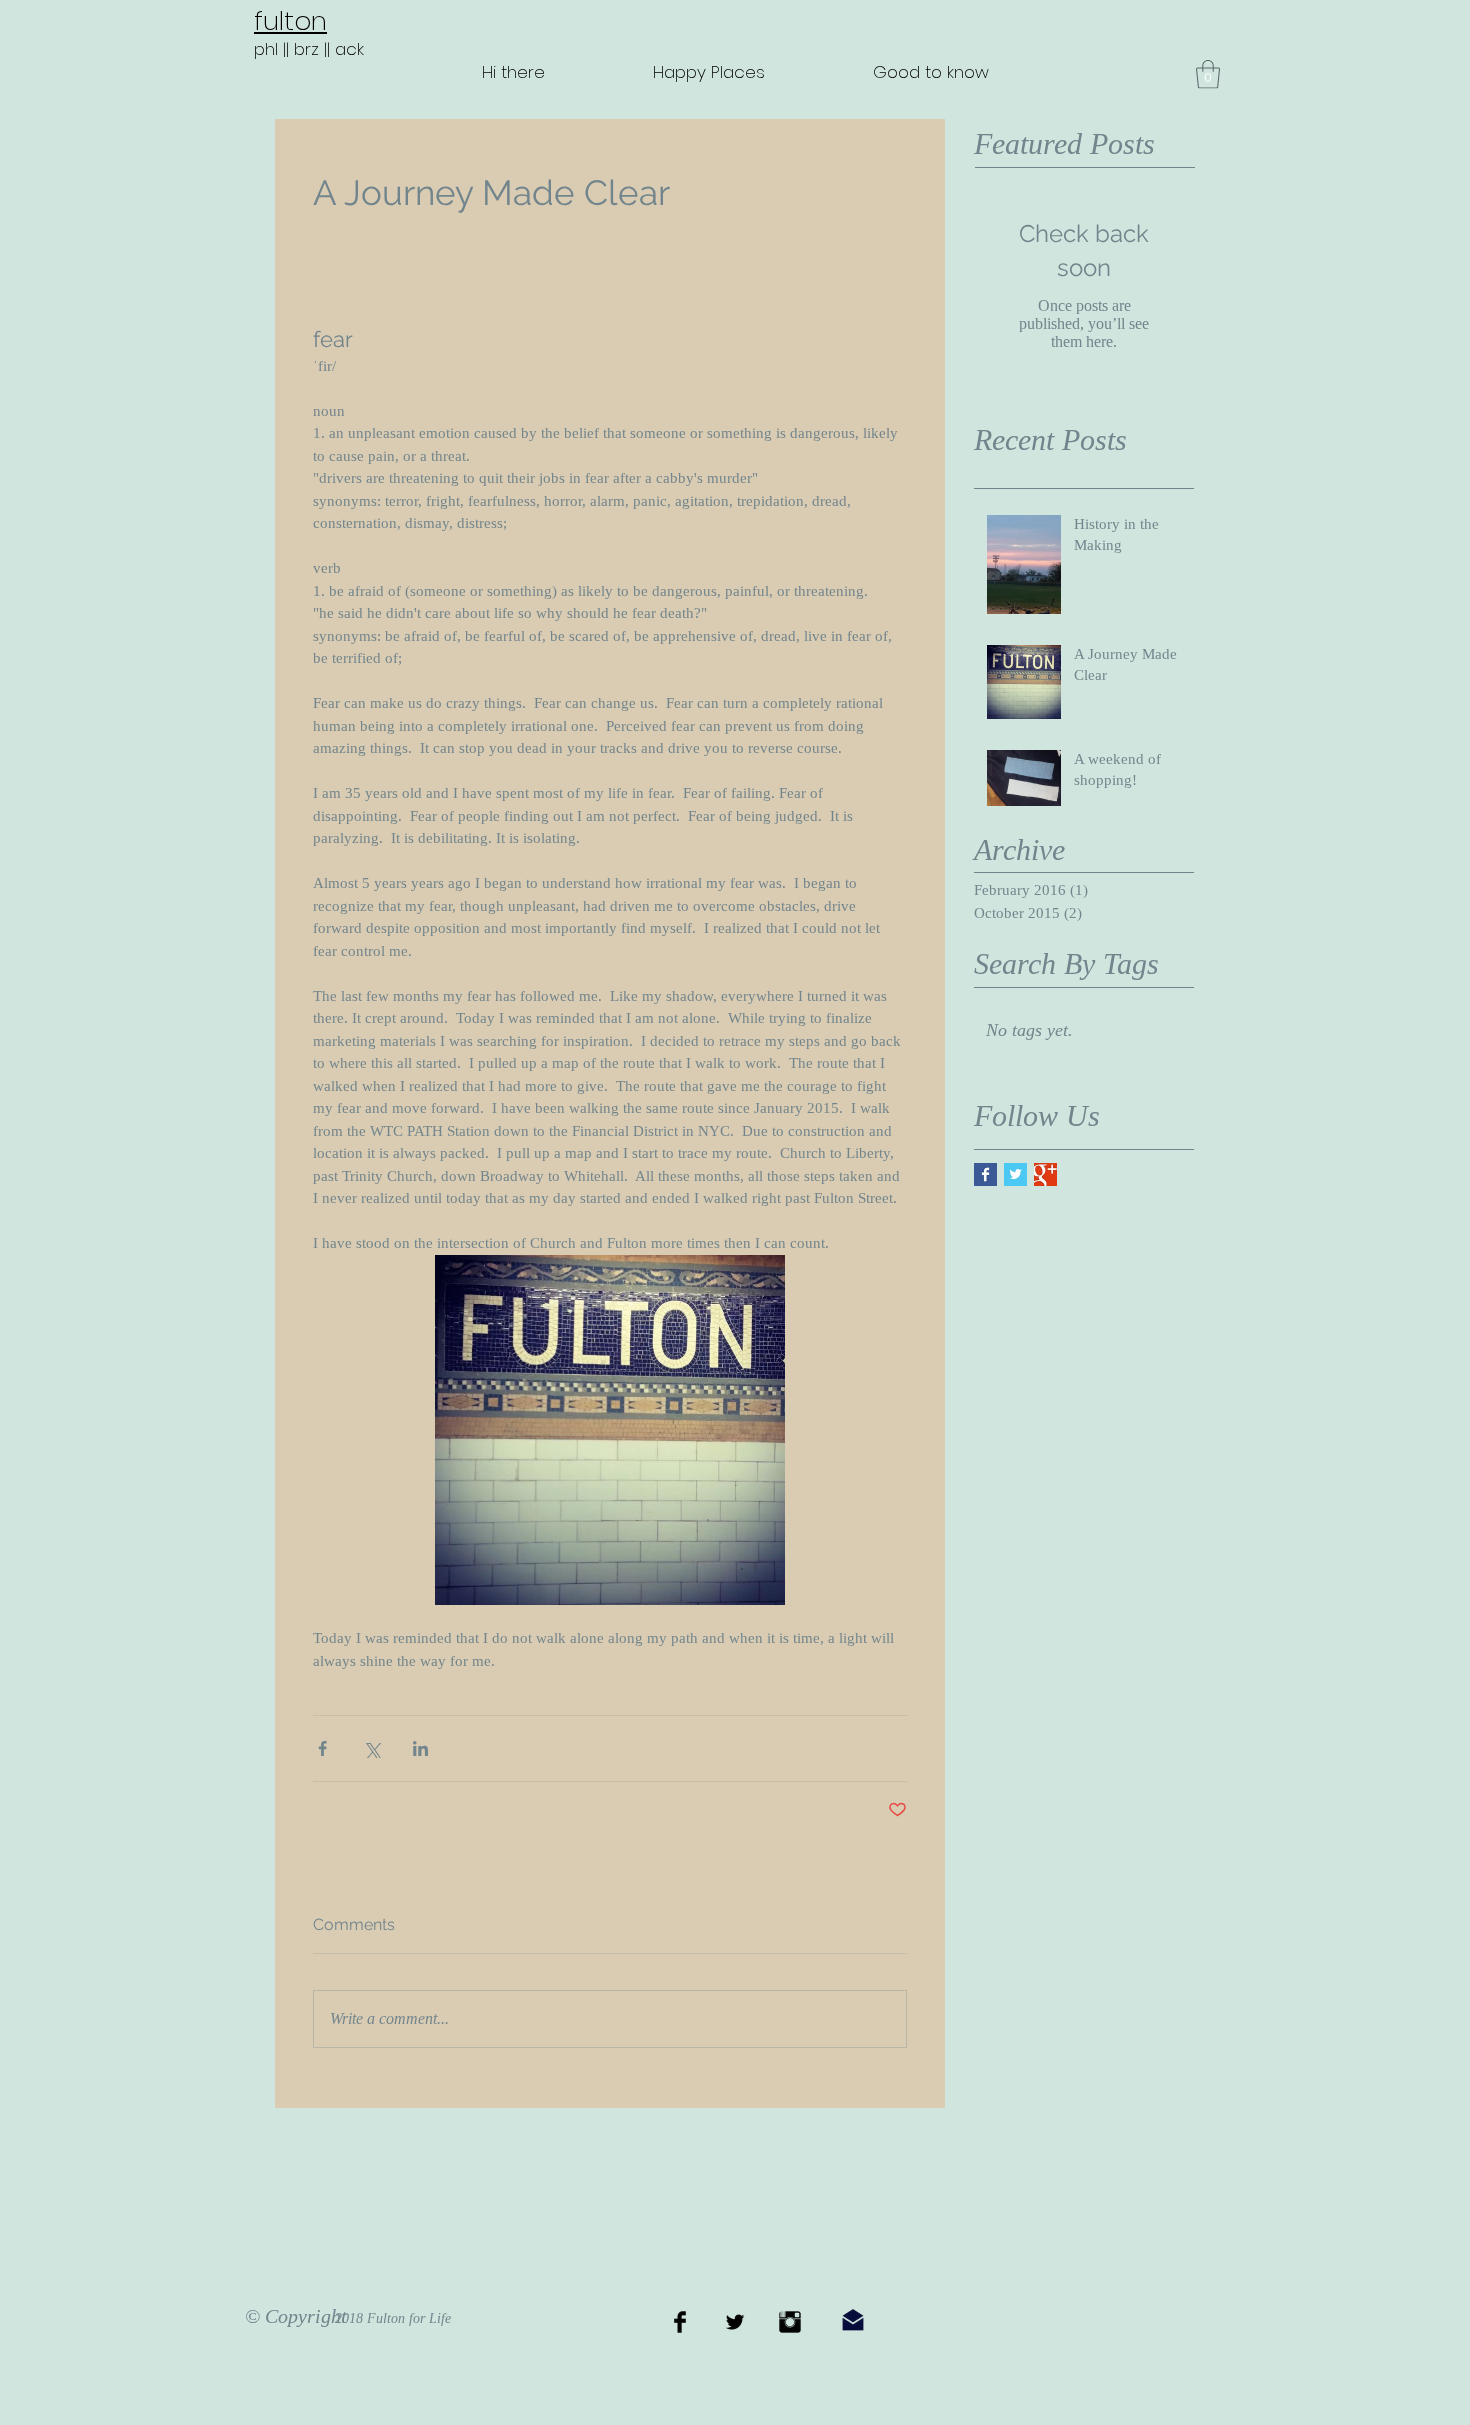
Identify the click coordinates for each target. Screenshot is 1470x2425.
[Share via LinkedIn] (420, 1748)
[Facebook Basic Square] (985, 1174)
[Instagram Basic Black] (790, 2322)
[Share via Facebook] (322, 1748)
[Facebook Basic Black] (680, 2322)
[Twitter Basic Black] (735, 2322)
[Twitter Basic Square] (1015, 1174)
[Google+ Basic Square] (1045, 1174)
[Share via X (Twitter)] (371, 1748)
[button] (1208, 74)
